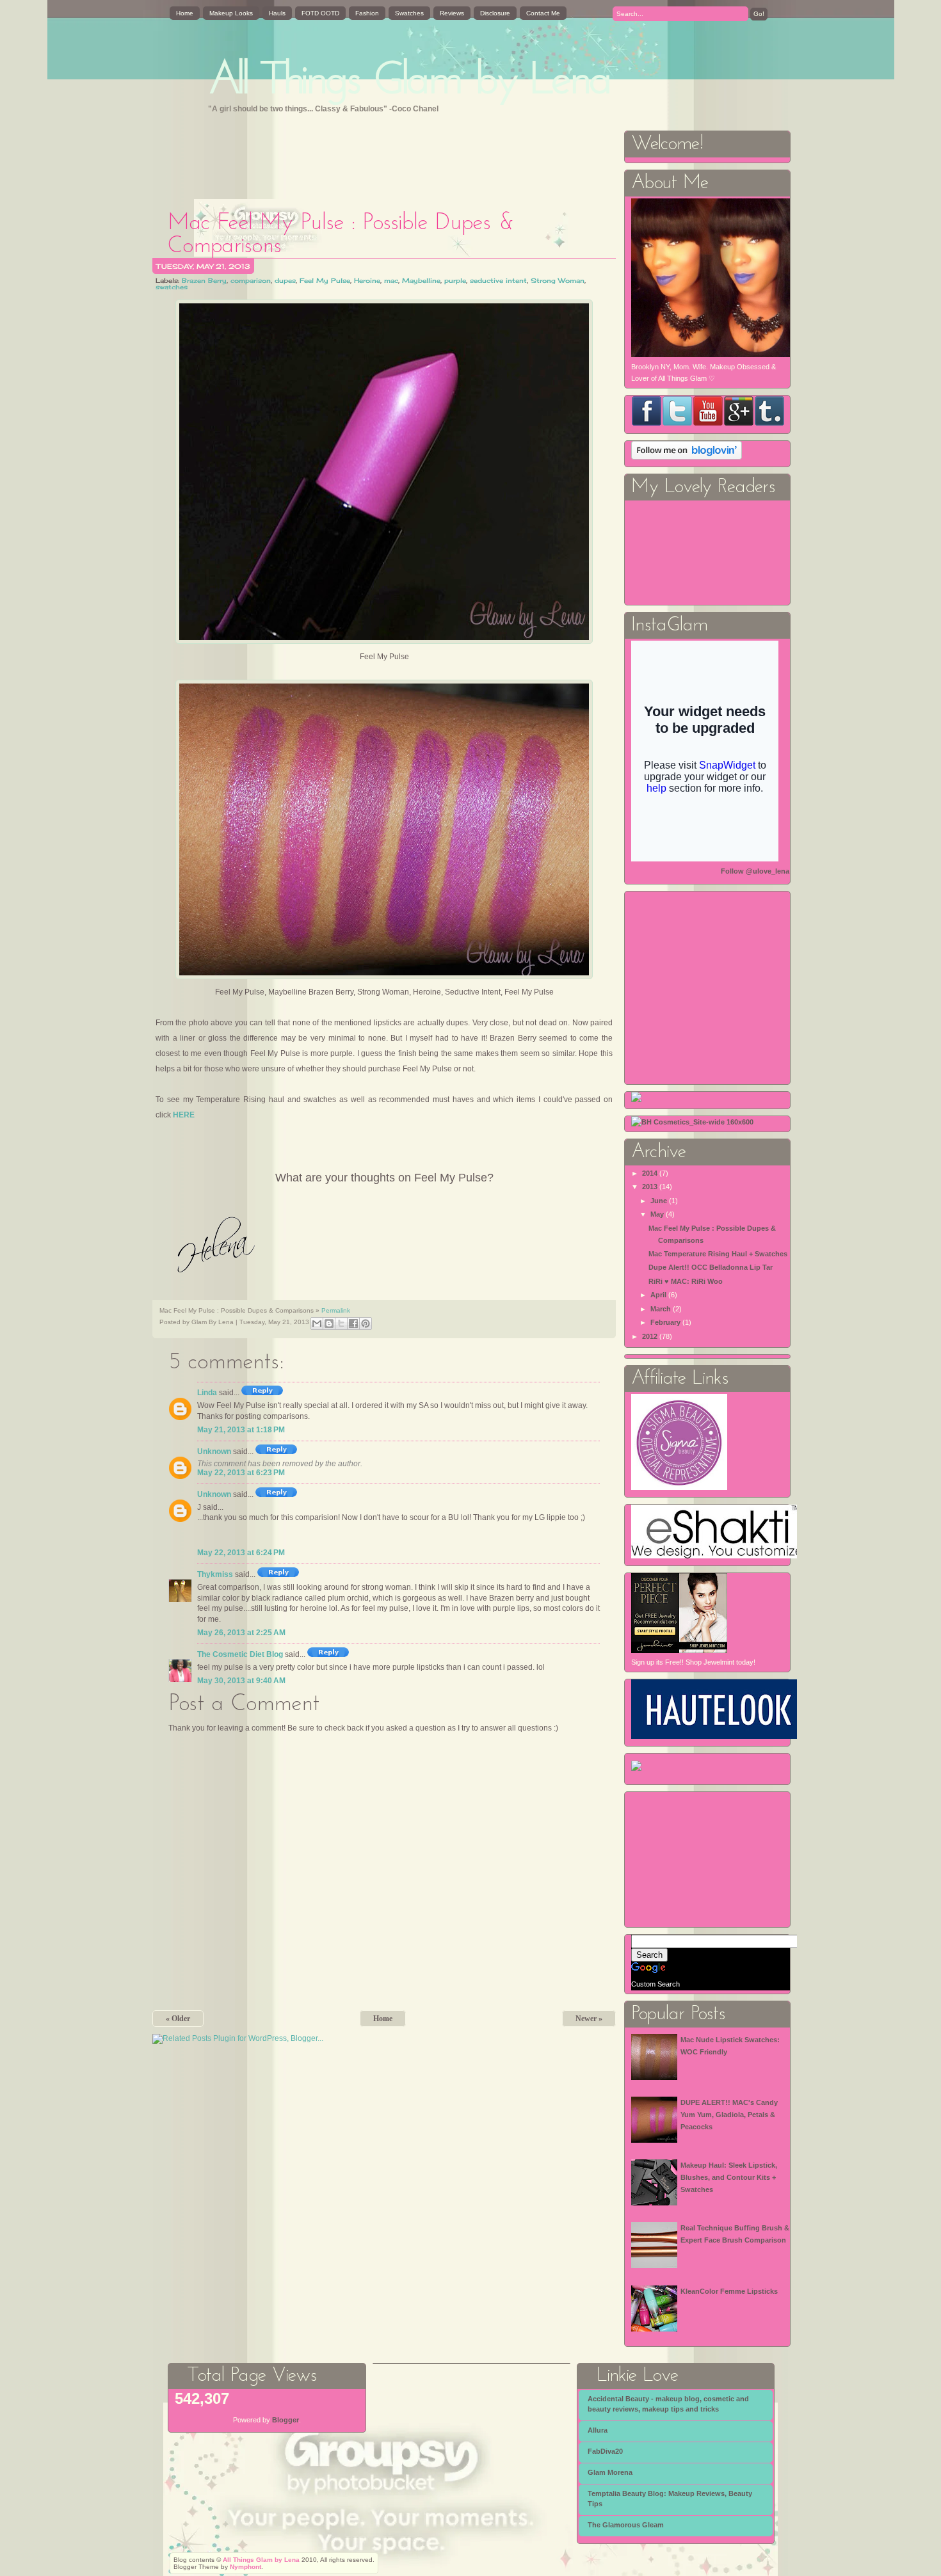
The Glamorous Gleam (626, 2525)
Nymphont (245, 2567)
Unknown (214, 1452)
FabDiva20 (605, 2451)
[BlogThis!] (329, 1324)
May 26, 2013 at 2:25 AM (241, 1633)
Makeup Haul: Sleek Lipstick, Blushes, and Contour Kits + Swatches (729, 2177)
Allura (598, 2430)
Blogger (286, 2420)
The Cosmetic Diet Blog (240, 1654)
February (665, 1322)
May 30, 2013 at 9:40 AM (241, 1681)
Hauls (277, 13)
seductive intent (498, 280)
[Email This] (317, 1324)
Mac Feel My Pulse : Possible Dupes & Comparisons (341, 235)
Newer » (589, 2019)
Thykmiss (215, 1574)
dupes (285, 280)
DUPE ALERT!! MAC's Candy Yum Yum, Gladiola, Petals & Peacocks (729, 2114)
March (661, 1309)
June (659, 1201)
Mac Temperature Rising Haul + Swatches (718, 1254)
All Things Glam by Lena (410, 82)
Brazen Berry (204, 280)
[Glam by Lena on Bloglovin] (687, 457)
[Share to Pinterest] (366, 1324)
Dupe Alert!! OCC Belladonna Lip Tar (711, 1267)
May (657, 1214)
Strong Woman (558, 280)
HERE (184, 1115)
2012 (650, 1336)
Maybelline (421, 280)
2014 (650, 1173)
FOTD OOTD (320, 13)
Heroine (367, 280)
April (658, 1295)
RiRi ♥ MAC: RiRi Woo (686, 1281)
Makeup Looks (231, 13)
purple (455, 280)
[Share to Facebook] (353, 1324)
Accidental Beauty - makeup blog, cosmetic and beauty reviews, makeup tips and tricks (668, 2404)
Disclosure (495, 13)
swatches (172, 287)
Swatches (409, 13)
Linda (207, 1393)
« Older (178, 2019)
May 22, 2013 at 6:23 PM (241, 1473)
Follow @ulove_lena (755, 871)
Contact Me (543, 13)
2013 (650, 1187)
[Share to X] (341, 1324)
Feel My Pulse (325, 280)
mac (391, 280)
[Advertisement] (385, 158)
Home (185, 13)
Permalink (336, 1310)
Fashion (367, 13)
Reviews (452, 13)
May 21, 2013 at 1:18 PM (241, 1430)
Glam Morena (610, 2472)
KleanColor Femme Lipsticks (729, 2291)
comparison (251, 280)
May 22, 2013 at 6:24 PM (241, 1553)
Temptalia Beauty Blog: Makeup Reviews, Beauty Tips (670, 2499)
